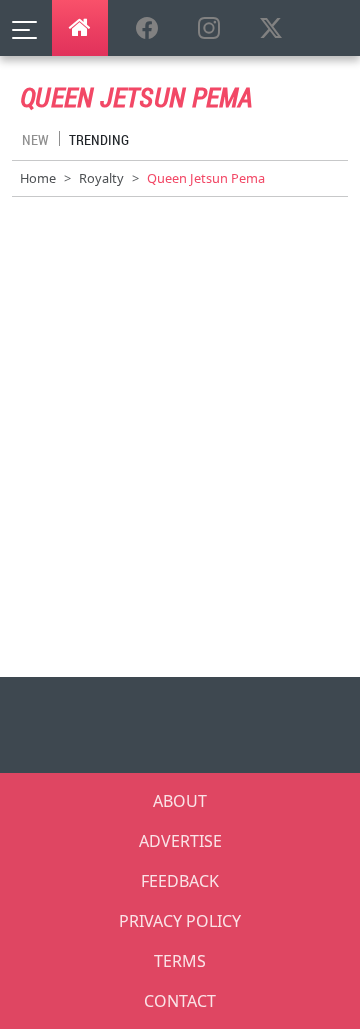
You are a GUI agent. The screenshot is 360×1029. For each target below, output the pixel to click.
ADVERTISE (180, 841)
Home (38, 178)
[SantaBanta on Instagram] (209, 29)
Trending (99, 139)
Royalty (101, 178)
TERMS (180, 961)
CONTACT (180, 1001)
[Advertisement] (180, 449)
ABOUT (180, 801)
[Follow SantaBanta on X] (271, 29)
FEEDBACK (180, 881)
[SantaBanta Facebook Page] (147, 29)
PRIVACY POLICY (180, 921)
